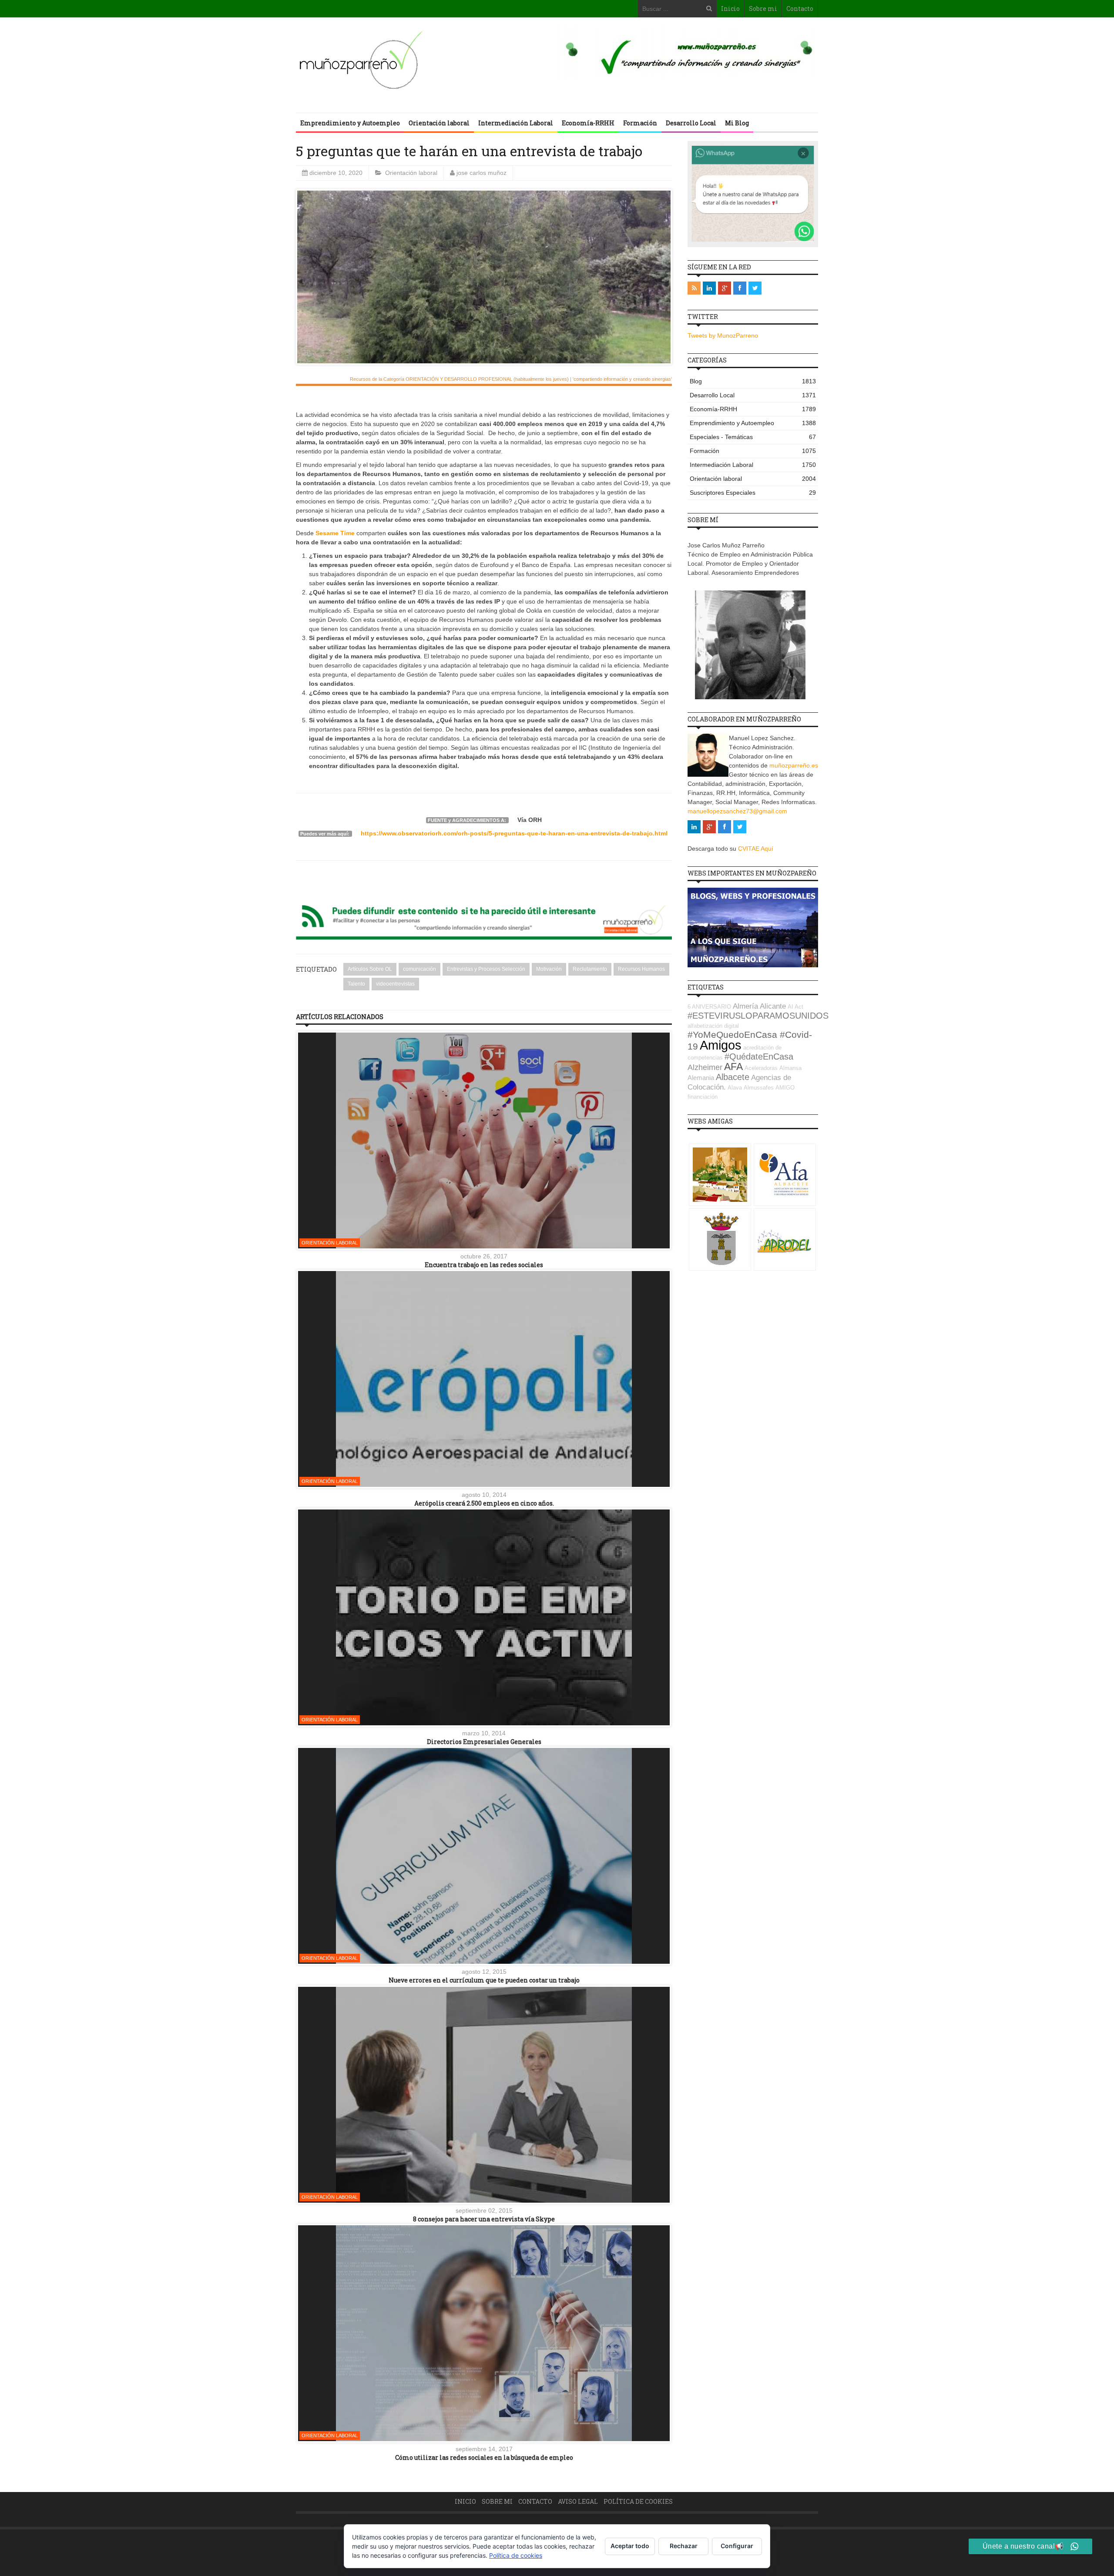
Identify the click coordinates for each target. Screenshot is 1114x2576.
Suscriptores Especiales (753, 493)
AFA (733, 1067)
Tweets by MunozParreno (723, 335)
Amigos (721, 1045)
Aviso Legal (578, 2501)
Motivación (549, 969)
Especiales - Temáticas (753, 437)
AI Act (795, 1007)
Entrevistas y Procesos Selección (486, 969)
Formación (640, 123)
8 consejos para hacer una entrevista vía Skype (484, 2219)
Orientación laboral (439, 123)
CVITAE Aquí (756, 849)
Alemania (701, 1078)
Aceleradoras (761, 1068)
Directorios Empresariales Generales (484, 1742)
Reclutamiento (590, 969)
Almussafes (759, 1088)
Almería (745, 1006)
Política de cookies (638, 2501)
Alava (735, 1088)
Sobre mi (763, 8)
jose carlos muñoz (482, 173)
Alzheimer (705, 1067)
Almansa (790, 1068)
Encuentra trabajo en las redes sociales (484, 1265)
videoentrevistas (395, 984)
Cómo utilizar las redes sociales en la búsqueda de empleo (484, 2457)
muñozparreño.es (794, 765)
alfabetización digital (713, 1026)
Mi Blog (737, 123)
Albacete (733, 1077)
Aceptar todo (630, 2546)
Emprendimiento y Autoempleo (350, 123)
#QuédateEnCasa (759, 1057)
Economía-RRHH (588, 123)
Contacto (800, 8)
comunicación (419, 969)
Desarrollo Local (691, 123)
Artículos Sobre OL (370, 969)
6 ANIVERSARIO (709, 1007)
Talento (356, 984)
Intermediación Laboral (516, 123)
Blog (753, 381)
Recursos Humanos (641, 969)
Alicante (773, 1006)
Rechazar (684, 2546)
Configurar (737, 2546)
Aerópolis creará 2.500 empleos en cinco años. (484, 1503)
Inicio (730, 8)
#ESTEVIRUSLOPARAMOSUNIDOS (758, 1016)
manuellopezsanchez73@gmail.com (737, 811)
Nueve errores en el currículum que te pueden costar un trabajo (484, 1980)
